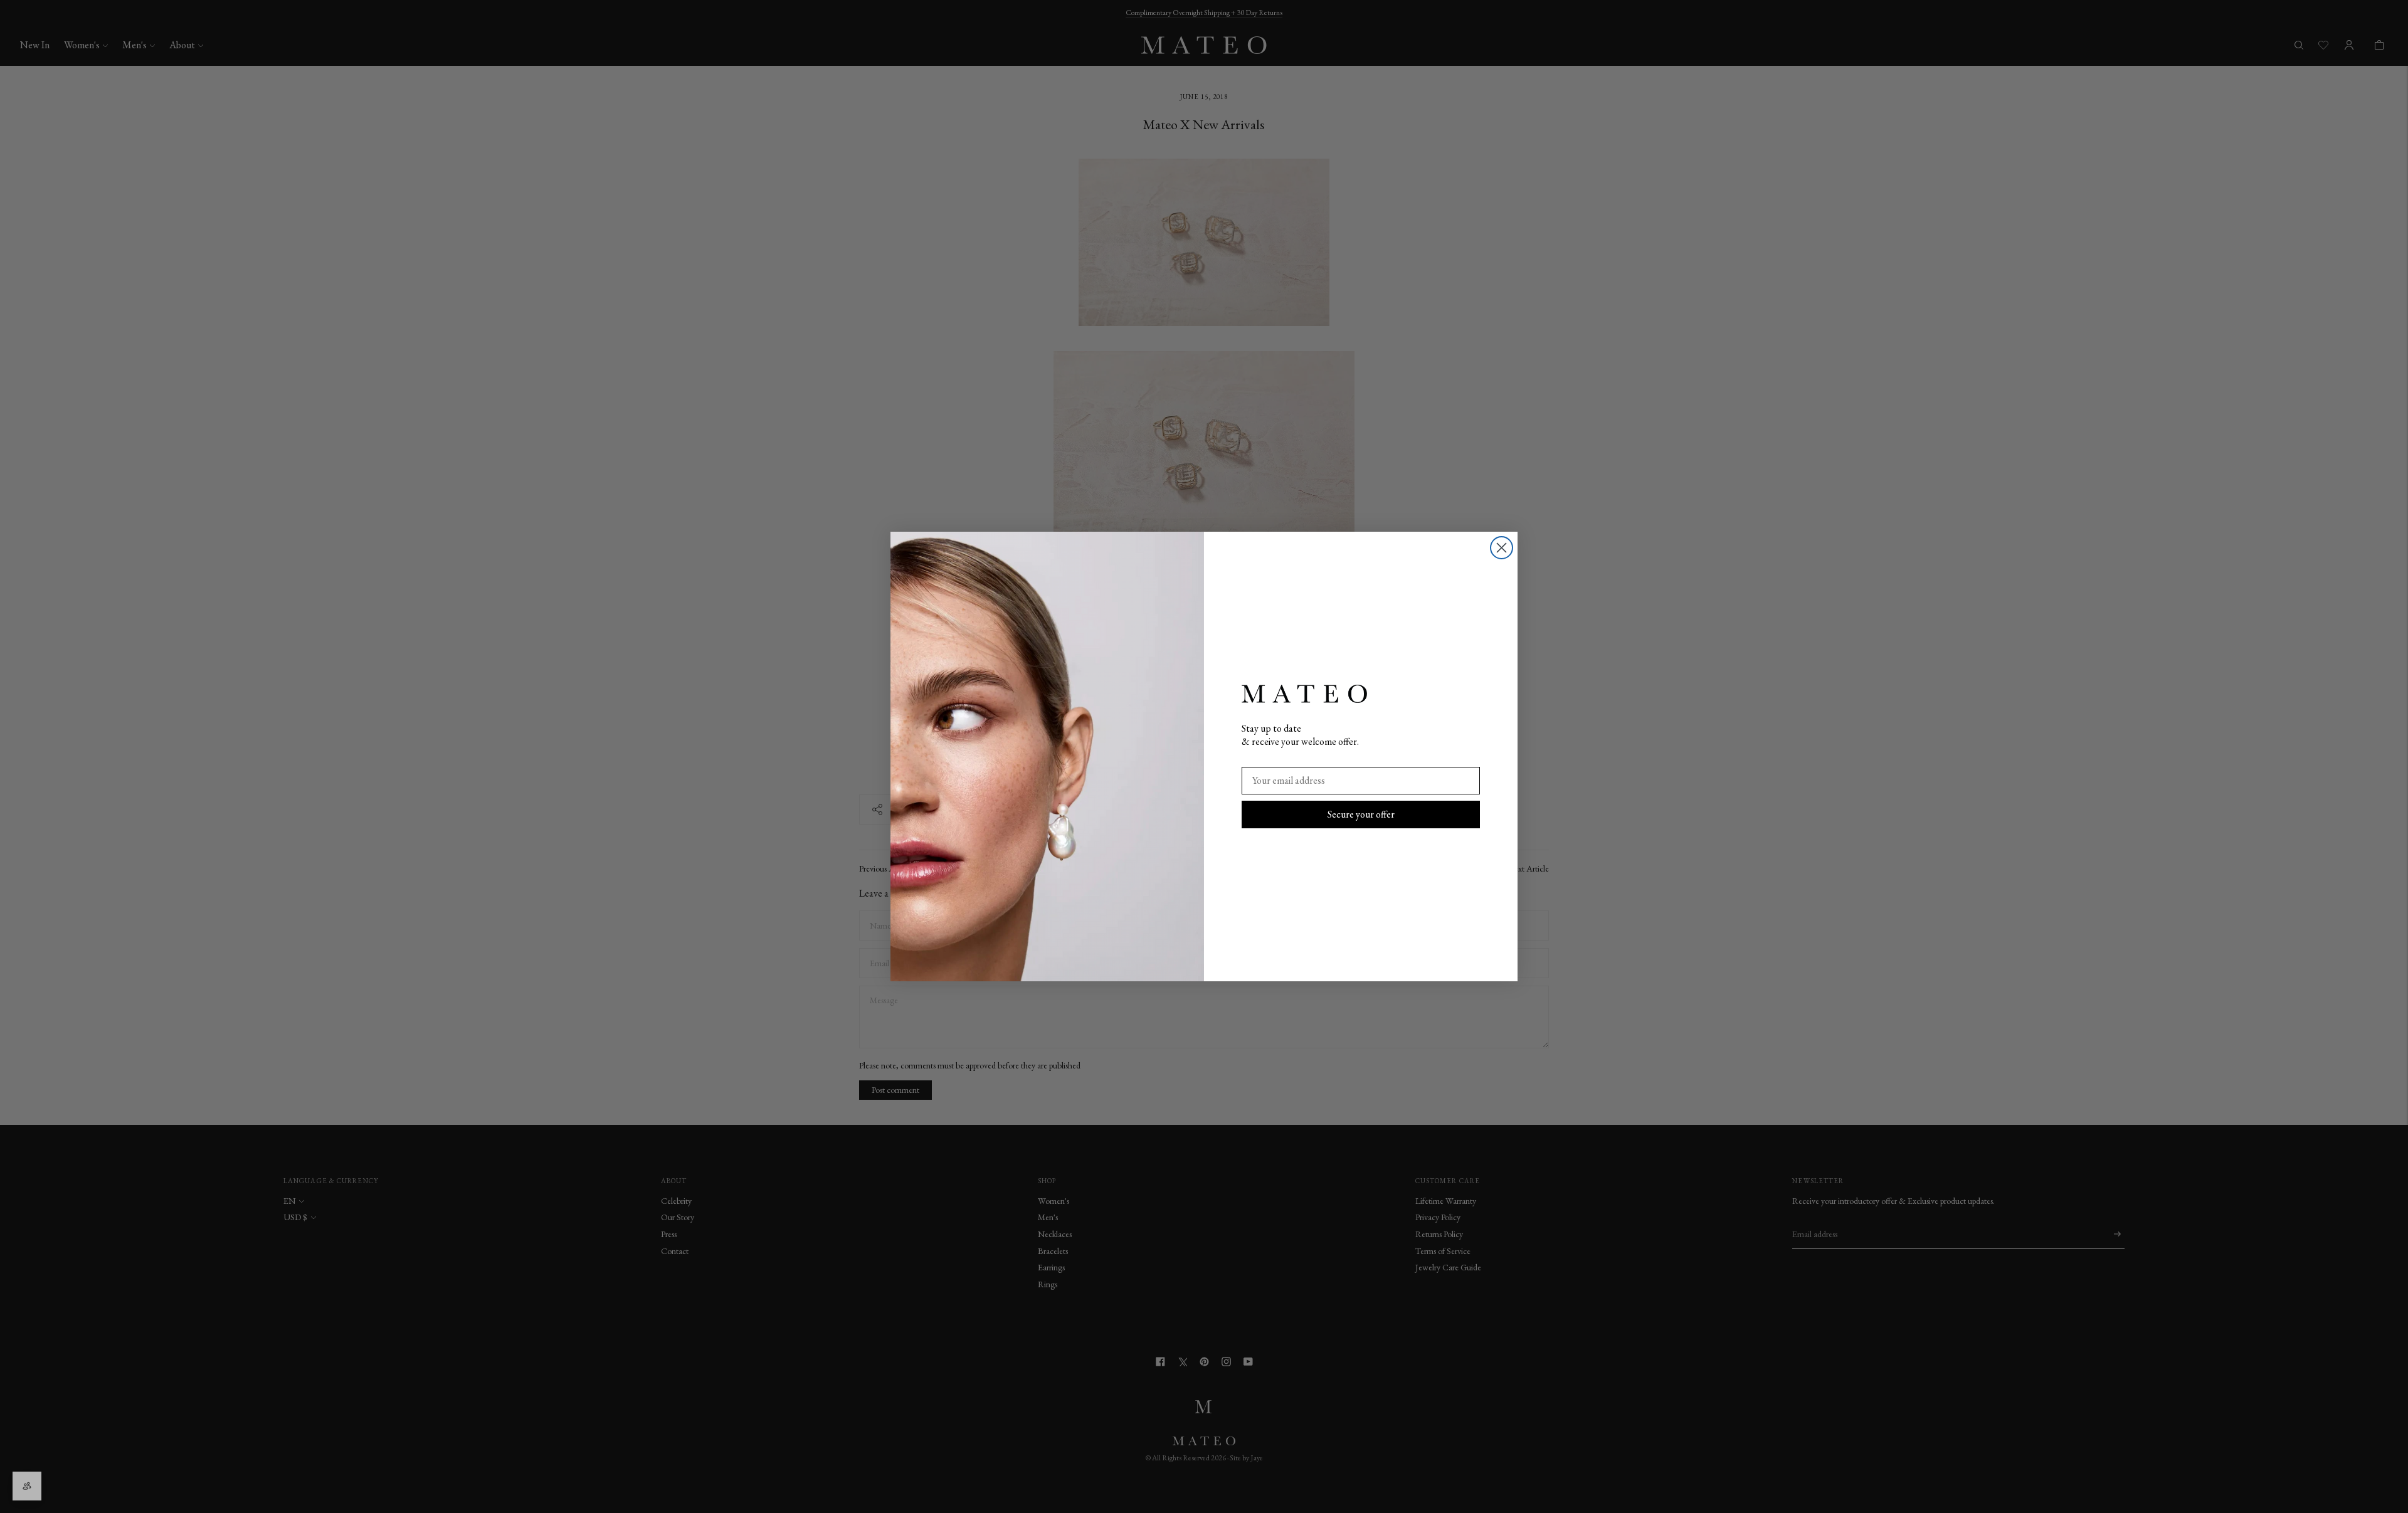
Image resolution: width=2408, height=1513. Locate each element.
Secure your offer (1361, 814)
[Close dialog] (1502, 548)
